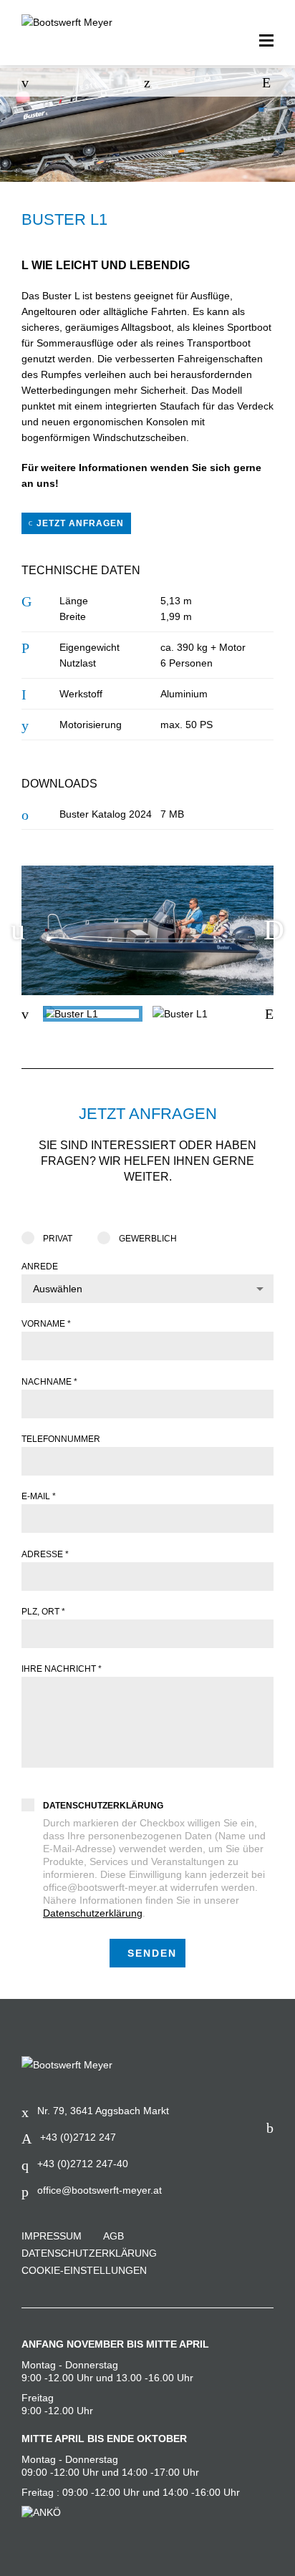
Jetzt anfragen (79, 523)
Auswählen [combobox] (58, 1289)
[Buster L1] (93, 1014)
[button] (274, 930)
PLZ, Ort (43, 1612)
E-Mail (39, 1496)
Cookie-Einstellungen (84, 2270)
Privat (58, 1239)
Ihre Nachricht (62, 1669)
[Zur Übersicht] (147, 82)
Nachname (49, 1382)
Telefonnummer (61, 1439)
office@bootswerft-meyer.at (100, 2190)
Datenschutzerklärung (103, 1806)
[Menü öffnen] (266, 41)
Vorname (46, 1324)
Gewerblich (148, 1239)
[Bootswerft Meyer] (75, 22)
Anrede (40, 1267)
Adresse (45, 1554)
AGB (113, 2236)
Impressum (52, 2236)
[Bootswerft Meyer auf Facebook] (270, 2128)
